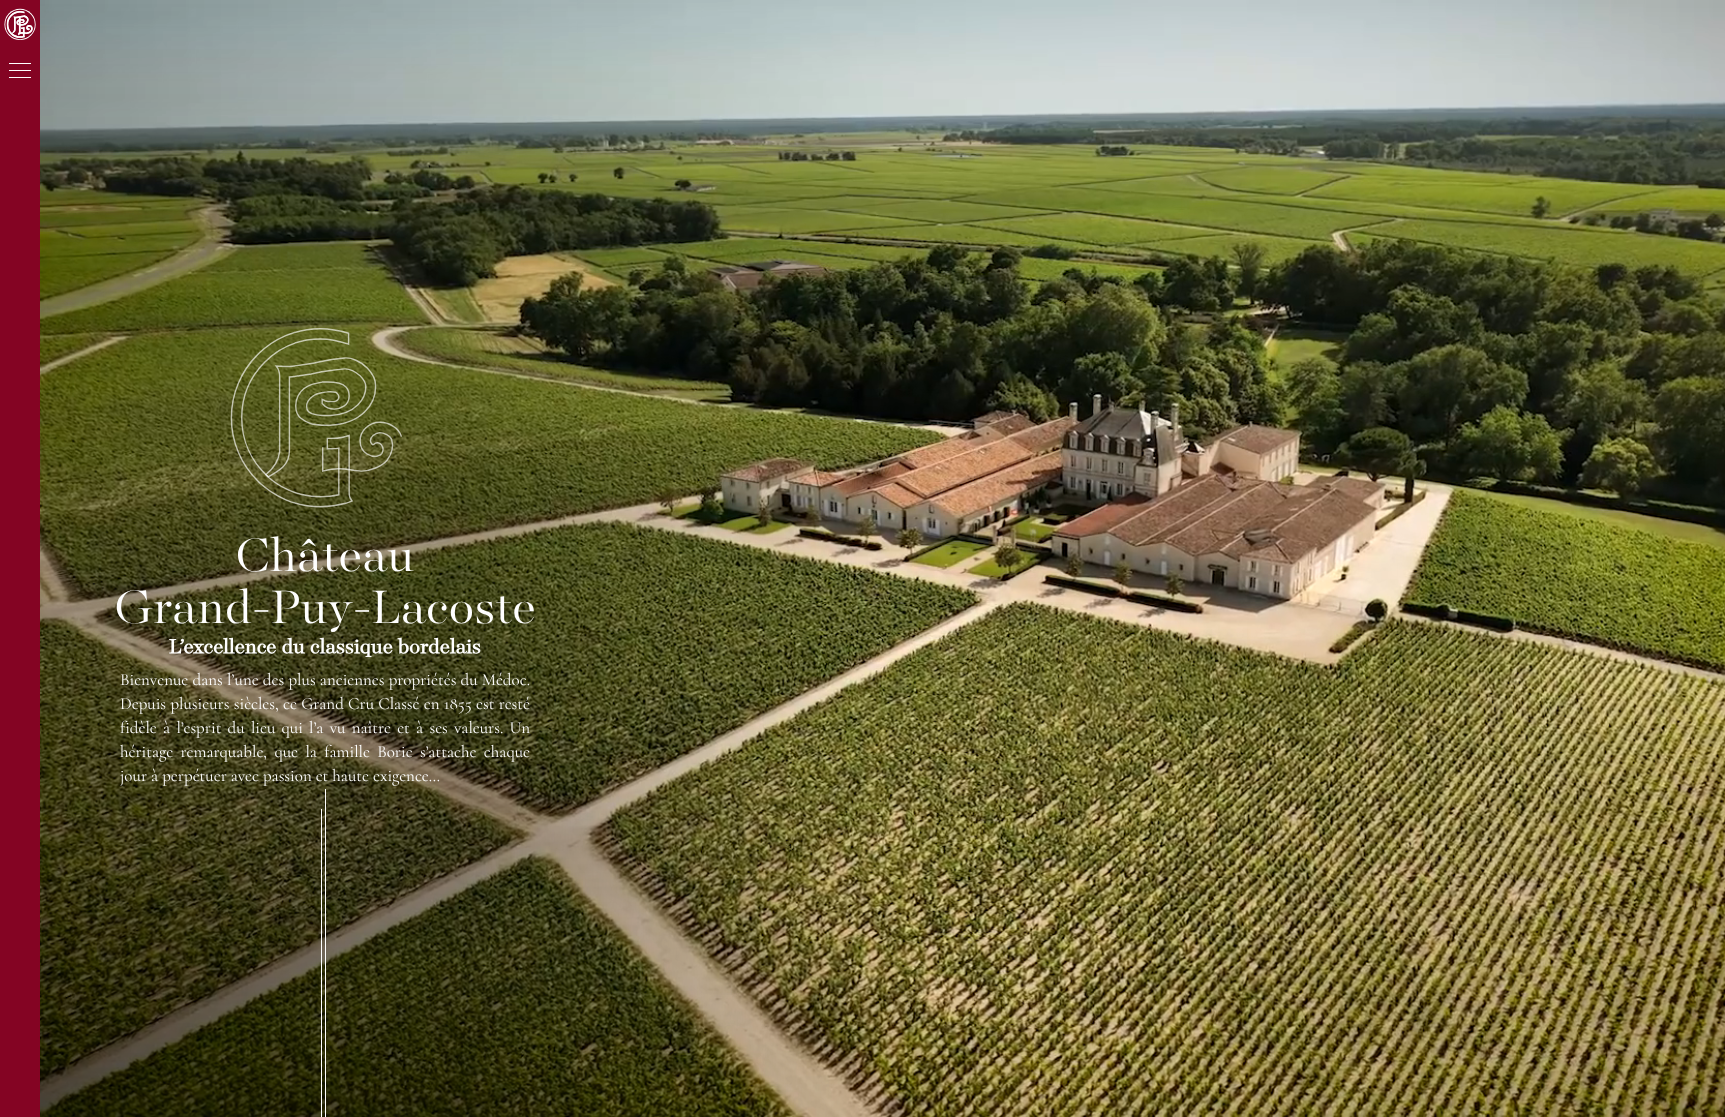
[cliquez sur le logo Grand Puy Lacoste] (20, 24)
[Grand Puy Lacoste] (319, 417)
